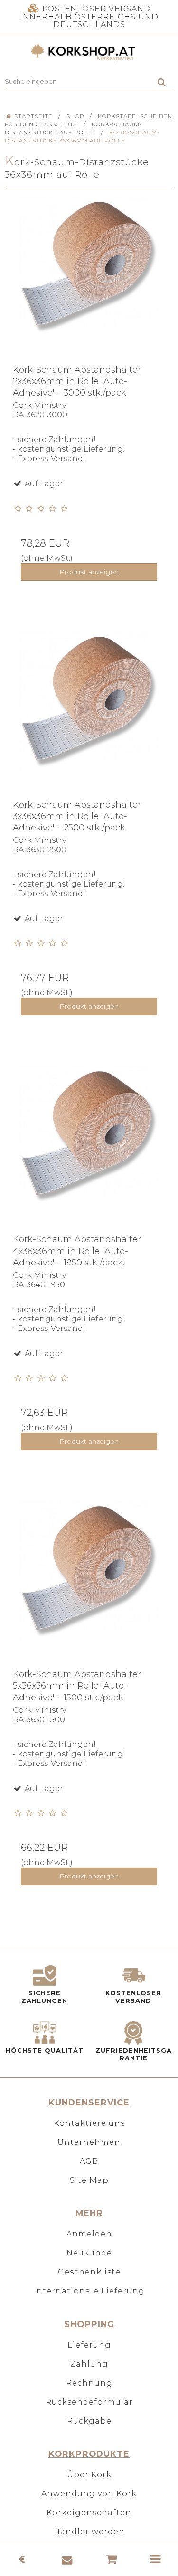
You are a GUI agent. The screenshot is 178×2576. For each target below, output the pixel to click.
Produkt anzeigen (89, 572)
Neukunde (89, 2253)
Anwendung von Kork (89, 2494)
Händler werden (89, 2532)
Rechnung (89, 2383)
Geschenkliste (89, 2272)
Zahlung (89, 2364)
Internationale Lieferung (89, 2291)
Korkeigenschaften (89, 2513)
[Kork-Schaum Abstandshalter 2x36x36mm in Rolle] (89, 280)
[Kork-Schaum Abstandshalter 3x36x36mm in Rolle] (89, 715)
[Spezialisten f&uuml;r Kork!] (89, 53)
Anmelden (89, 2234)
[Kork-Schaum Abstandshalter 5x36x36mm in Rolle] (89, 1585)
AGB (89, 2161)
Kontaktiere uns (89, 2123)
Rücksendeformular (89, 2402)
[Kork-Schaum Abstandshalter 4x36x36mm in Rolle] (89, 1150)
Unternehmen (89, 2142)
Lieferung (89, 2345)
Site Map (89, 2180)
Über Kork (89, 2475)
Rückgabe (89, 2421)
